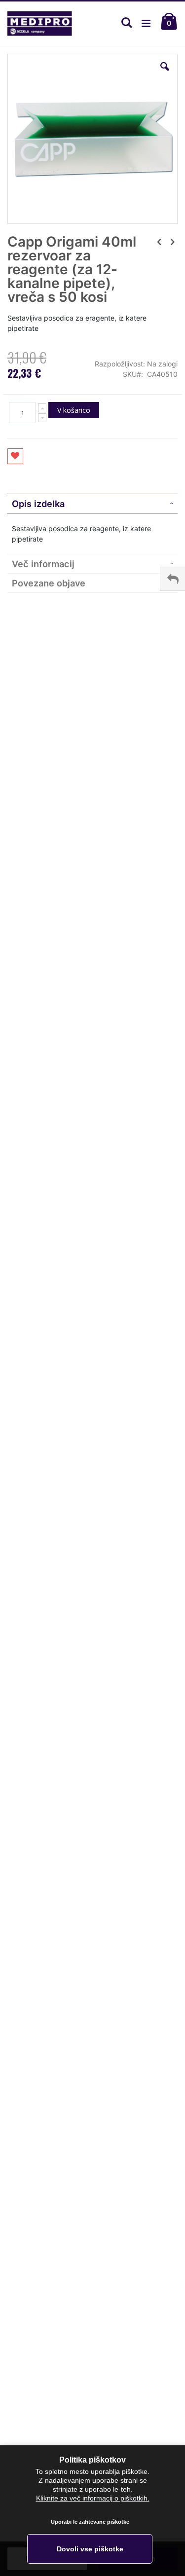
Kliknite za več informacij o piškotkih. (93, 2498)
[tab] (92, 504)
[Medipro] (40, 24)
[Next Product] (172, 242)
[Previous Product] (159, 242)
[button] (165, 74)
